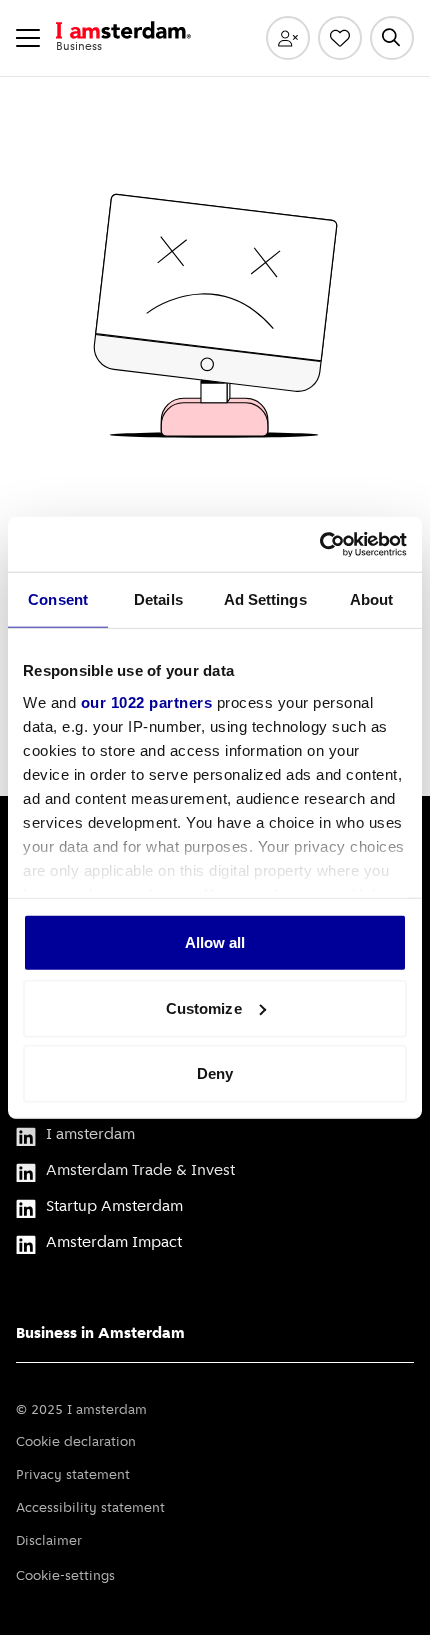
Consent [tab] (58, 599)
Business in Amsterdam (100, 1334)
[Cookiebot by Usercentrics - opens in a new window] (319, 544)
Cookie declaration (76, 1442)
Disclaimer (49, 1541)
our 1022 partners (147, 701)
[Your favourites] (340, 38)
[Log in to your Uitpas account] (288, 38)
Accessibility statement (90, 1508)
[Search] (392, 38)
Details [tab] (158, 599)
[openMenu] (28, 38)
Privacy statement (73, 1475)
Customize (204, 1007)
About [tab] (372, 599)
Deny (215, 1073)
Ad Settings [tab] (265, 599)
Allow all (215, 942)
